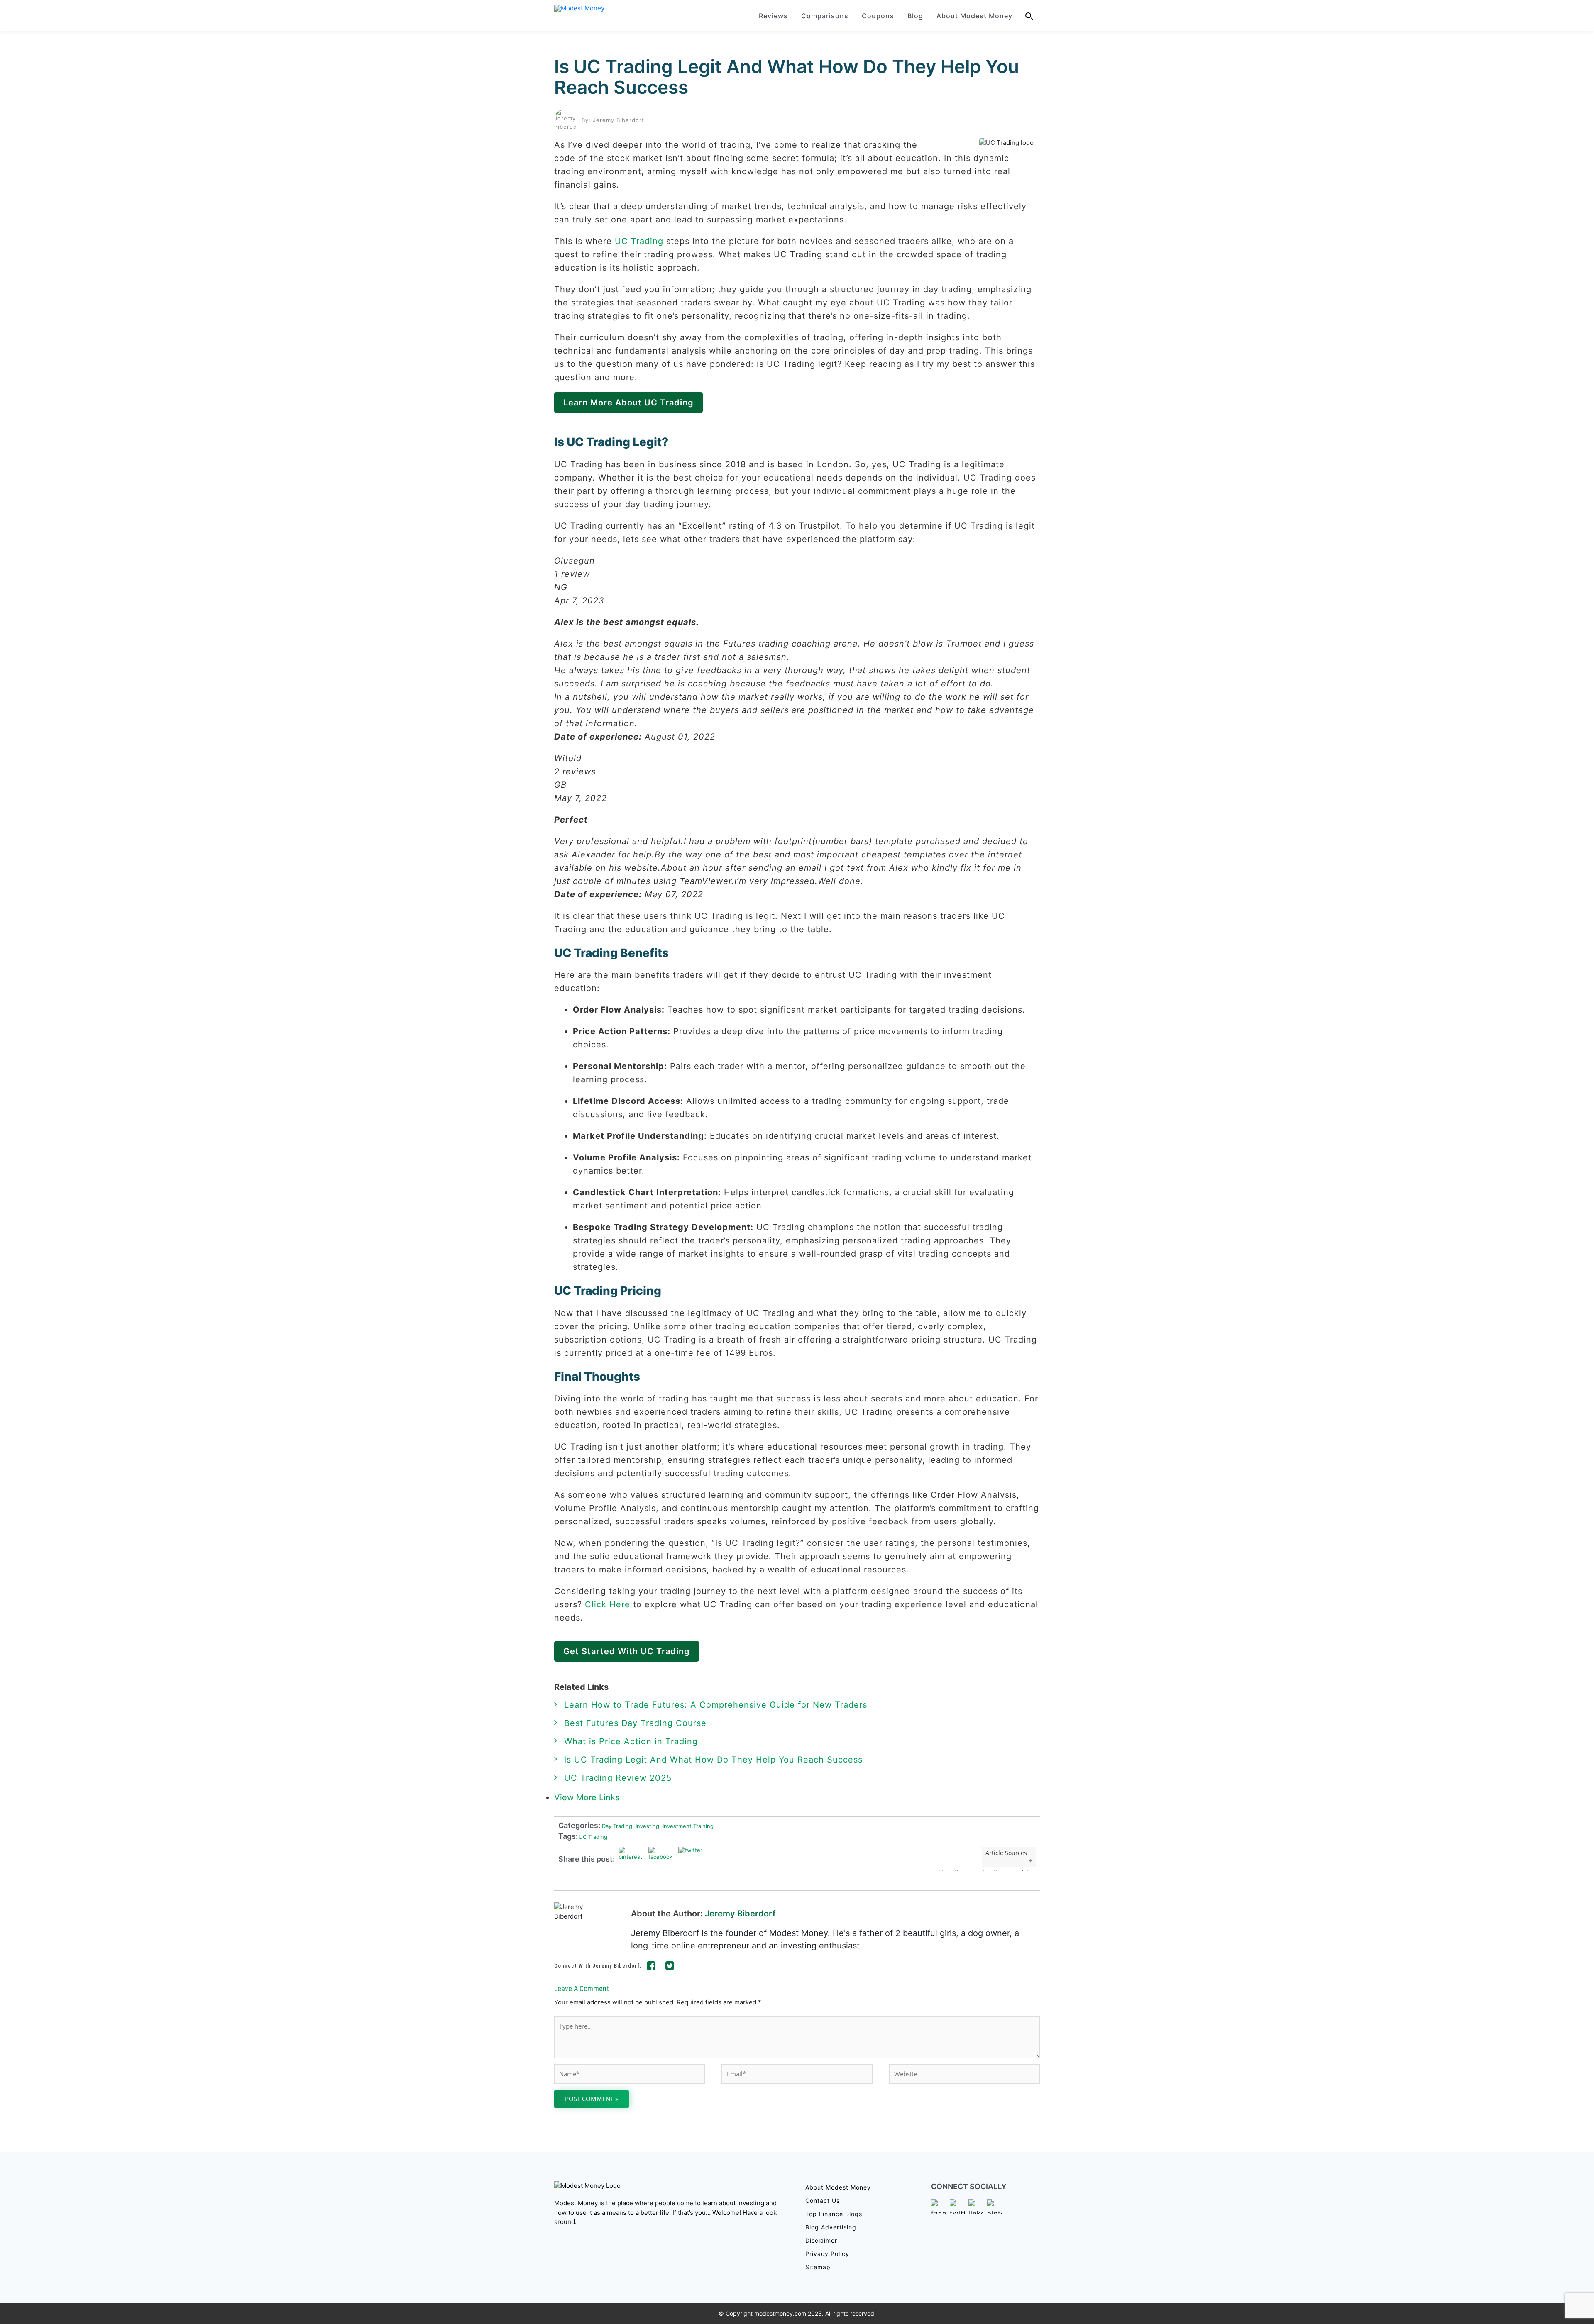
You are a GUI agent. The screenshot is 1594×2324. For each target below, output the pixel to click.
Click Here (608, 1604)
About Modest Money (974, 16)
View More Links (588, 1797)
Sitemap (818, 2267)
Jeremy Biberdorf (740, 1914)
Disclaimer (821, 2240)
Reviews (773, 16)
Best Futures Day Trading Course (635, 1723)
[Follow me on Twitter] (670, 1967)
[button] (1029, 16)
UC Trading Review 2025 (618, 1778)
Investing (646, 1826)
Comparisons (825, 16)
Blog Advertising (831, 2227)
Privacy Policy (827, 2254)
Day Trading (616, 1826)
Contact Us (823, 2201)
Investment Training (686, 1826)
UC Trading (639, 241)
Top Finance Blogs (834, 2214)
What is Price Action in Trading (631, 1741)
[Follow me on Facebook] (651, 1967)
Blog (915, 16)
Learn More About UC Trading (628, 403)
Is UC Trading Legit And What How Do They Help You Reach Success (787, 77)
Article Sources (1006, 1853)
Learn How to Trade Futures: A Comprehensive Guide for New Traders (716, 1705)
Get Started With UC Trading (627, 1651)
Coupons (878, 16)
